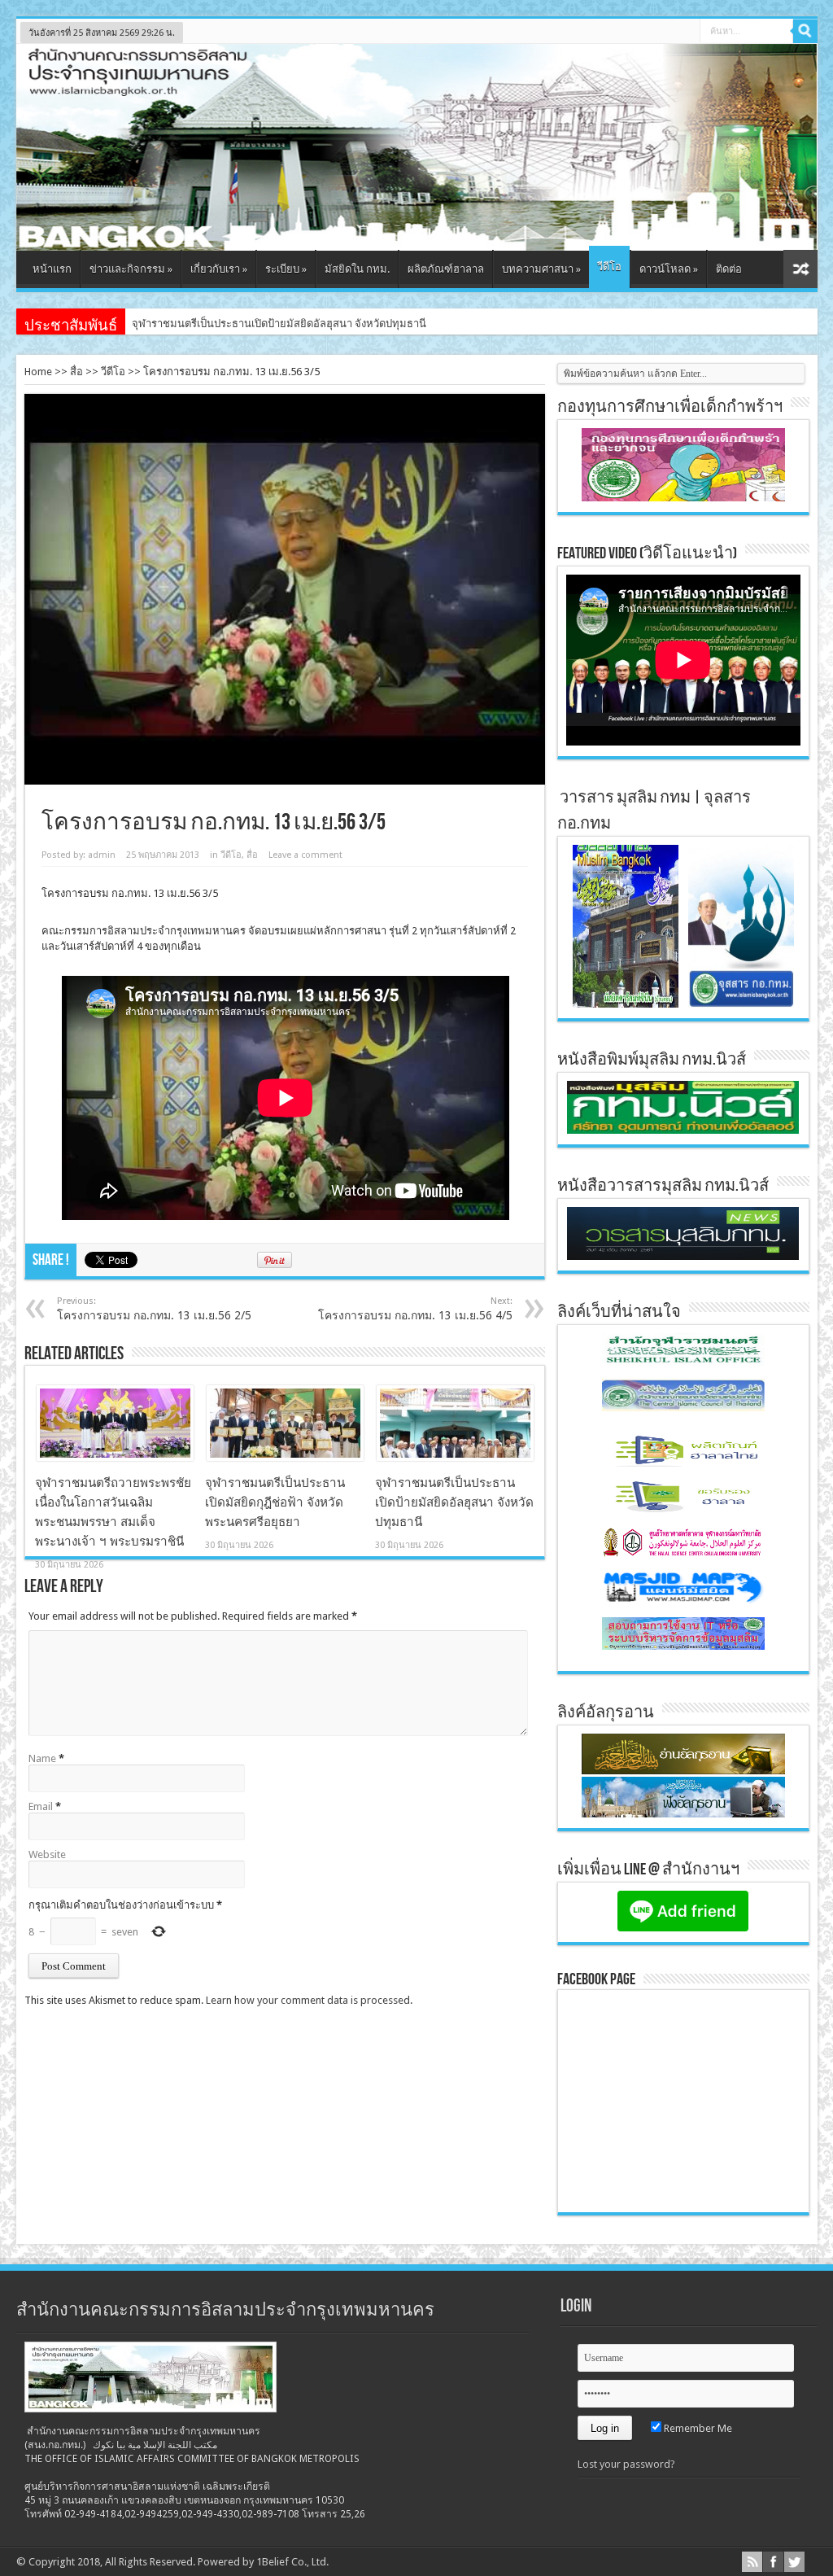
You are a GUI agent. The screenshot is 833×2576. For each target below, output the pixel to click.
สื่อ (76, 372)
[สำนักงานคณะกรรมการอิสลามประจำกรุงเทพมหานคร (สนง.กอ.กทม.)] (417, 238)
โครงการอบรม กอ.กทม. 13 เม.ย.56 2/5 (154, 1309)
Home (38, 372)
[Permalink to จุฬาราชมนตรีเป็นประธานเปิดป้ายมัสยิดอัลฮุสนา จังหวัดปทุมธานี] (455, 1457)
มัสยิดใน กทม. (357, 269)
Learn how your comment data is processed (308, 2000)
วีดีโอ (609, 267)
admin (102, 855)
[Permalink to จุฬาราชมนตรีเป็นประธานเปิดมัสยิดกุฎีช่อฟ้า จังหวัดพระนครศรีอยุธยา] (285, 1457)
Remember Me (697, 2428)
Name (42, 1758)
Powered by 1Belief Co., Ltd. (263, 2562)
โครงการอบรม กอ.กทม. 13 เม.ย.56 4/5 (415, 1309)
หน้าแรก (52, 269)
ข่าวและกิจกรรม (131, 269)
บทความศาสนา (541, 269)
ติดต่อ (729, 269)
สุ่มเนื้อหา (800, 269)
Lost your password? (626, 2464)
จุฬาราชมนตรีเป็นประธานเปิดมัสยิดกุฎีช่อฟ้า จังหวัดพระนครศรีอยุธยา (275, 1502)
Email (41, 1806)
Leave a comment (305, 855)
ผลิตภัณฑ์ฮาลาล (446, 269)
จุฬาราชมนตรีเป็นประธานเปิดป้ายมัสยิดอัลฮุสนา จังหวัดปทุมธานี (454, 1502)
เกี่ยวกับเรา (219, 269)
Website (47, 1854)
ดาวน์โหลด (669, 269)
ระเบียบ (286, 269)
